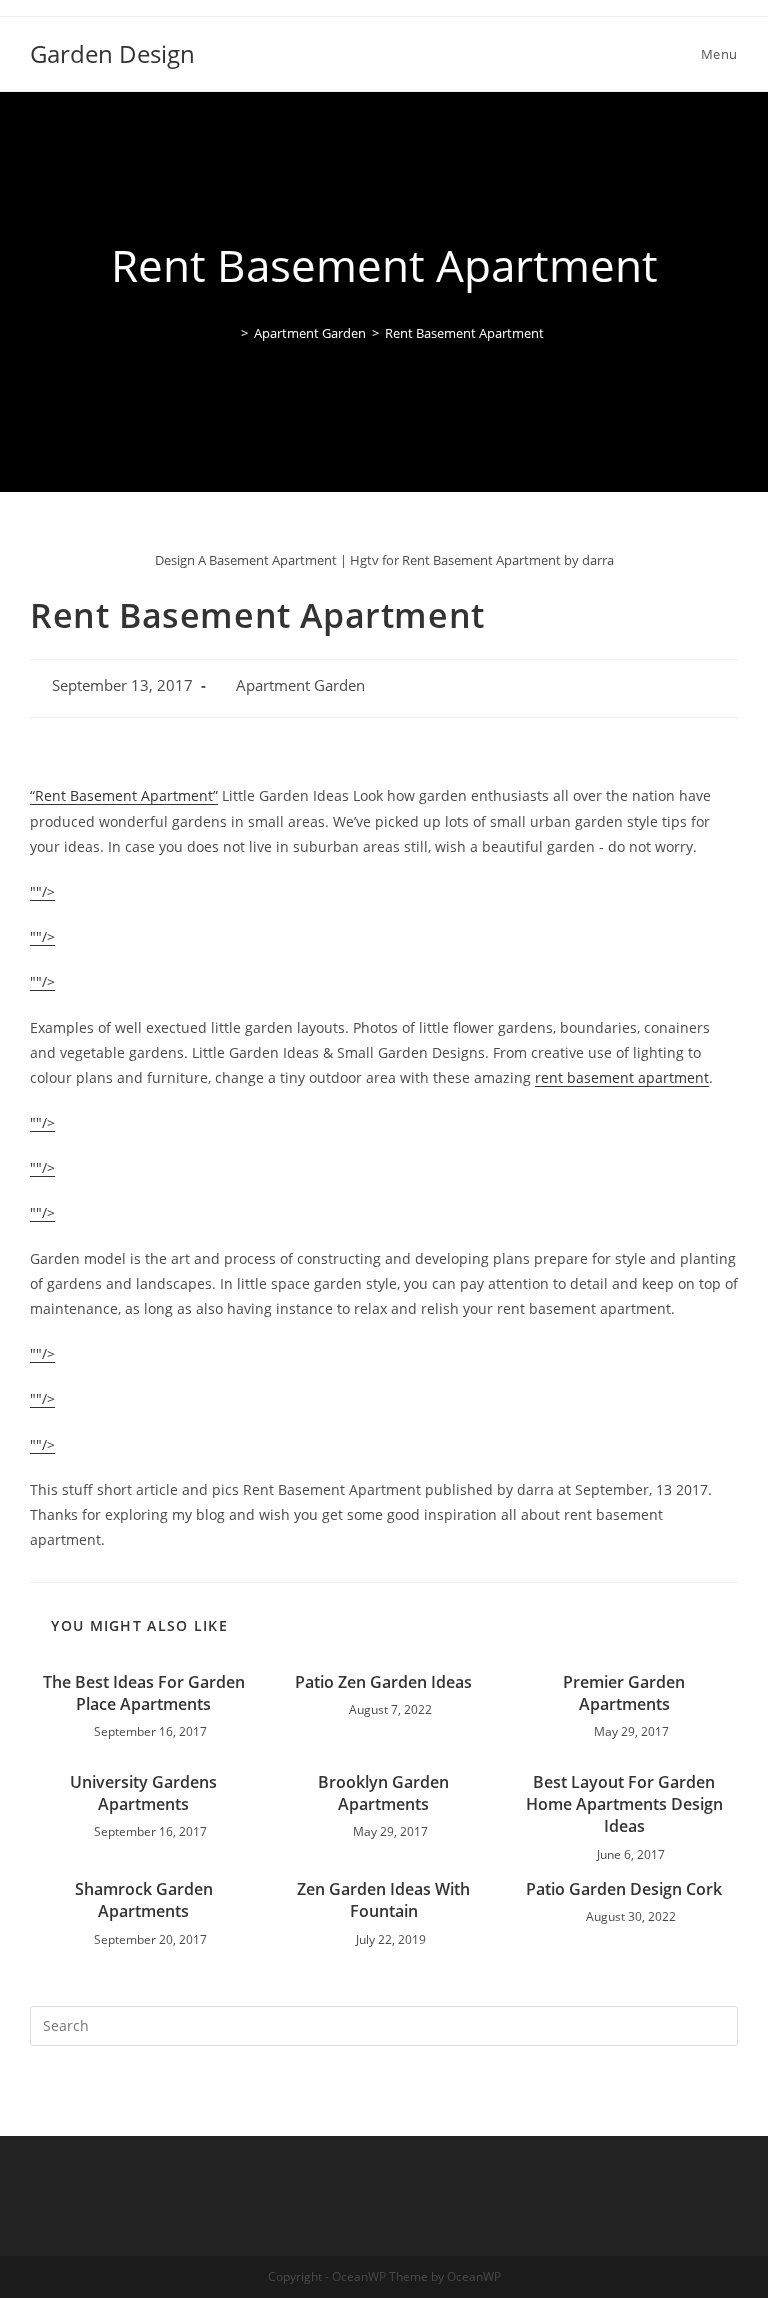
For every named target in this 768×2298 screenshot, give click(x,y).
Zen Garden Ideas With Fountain (383, 1900)
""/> (42, 891)
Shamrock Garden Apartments (144, 1900)
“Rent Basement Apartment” (124, 795)
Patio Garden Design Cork (624, 1889)
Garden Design (112, 53)
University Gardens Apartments (143, 1793)
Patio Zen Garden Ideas (383, 1682)
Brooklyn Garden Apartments (383, 1793)
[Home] (230, 333)
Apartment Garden (300, 685)
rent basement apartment (622, 1077)
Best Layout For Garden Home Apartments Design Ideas (624, 1804)
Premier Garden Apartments (624, 1693)
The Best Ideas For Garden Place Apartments (144, 1693)
